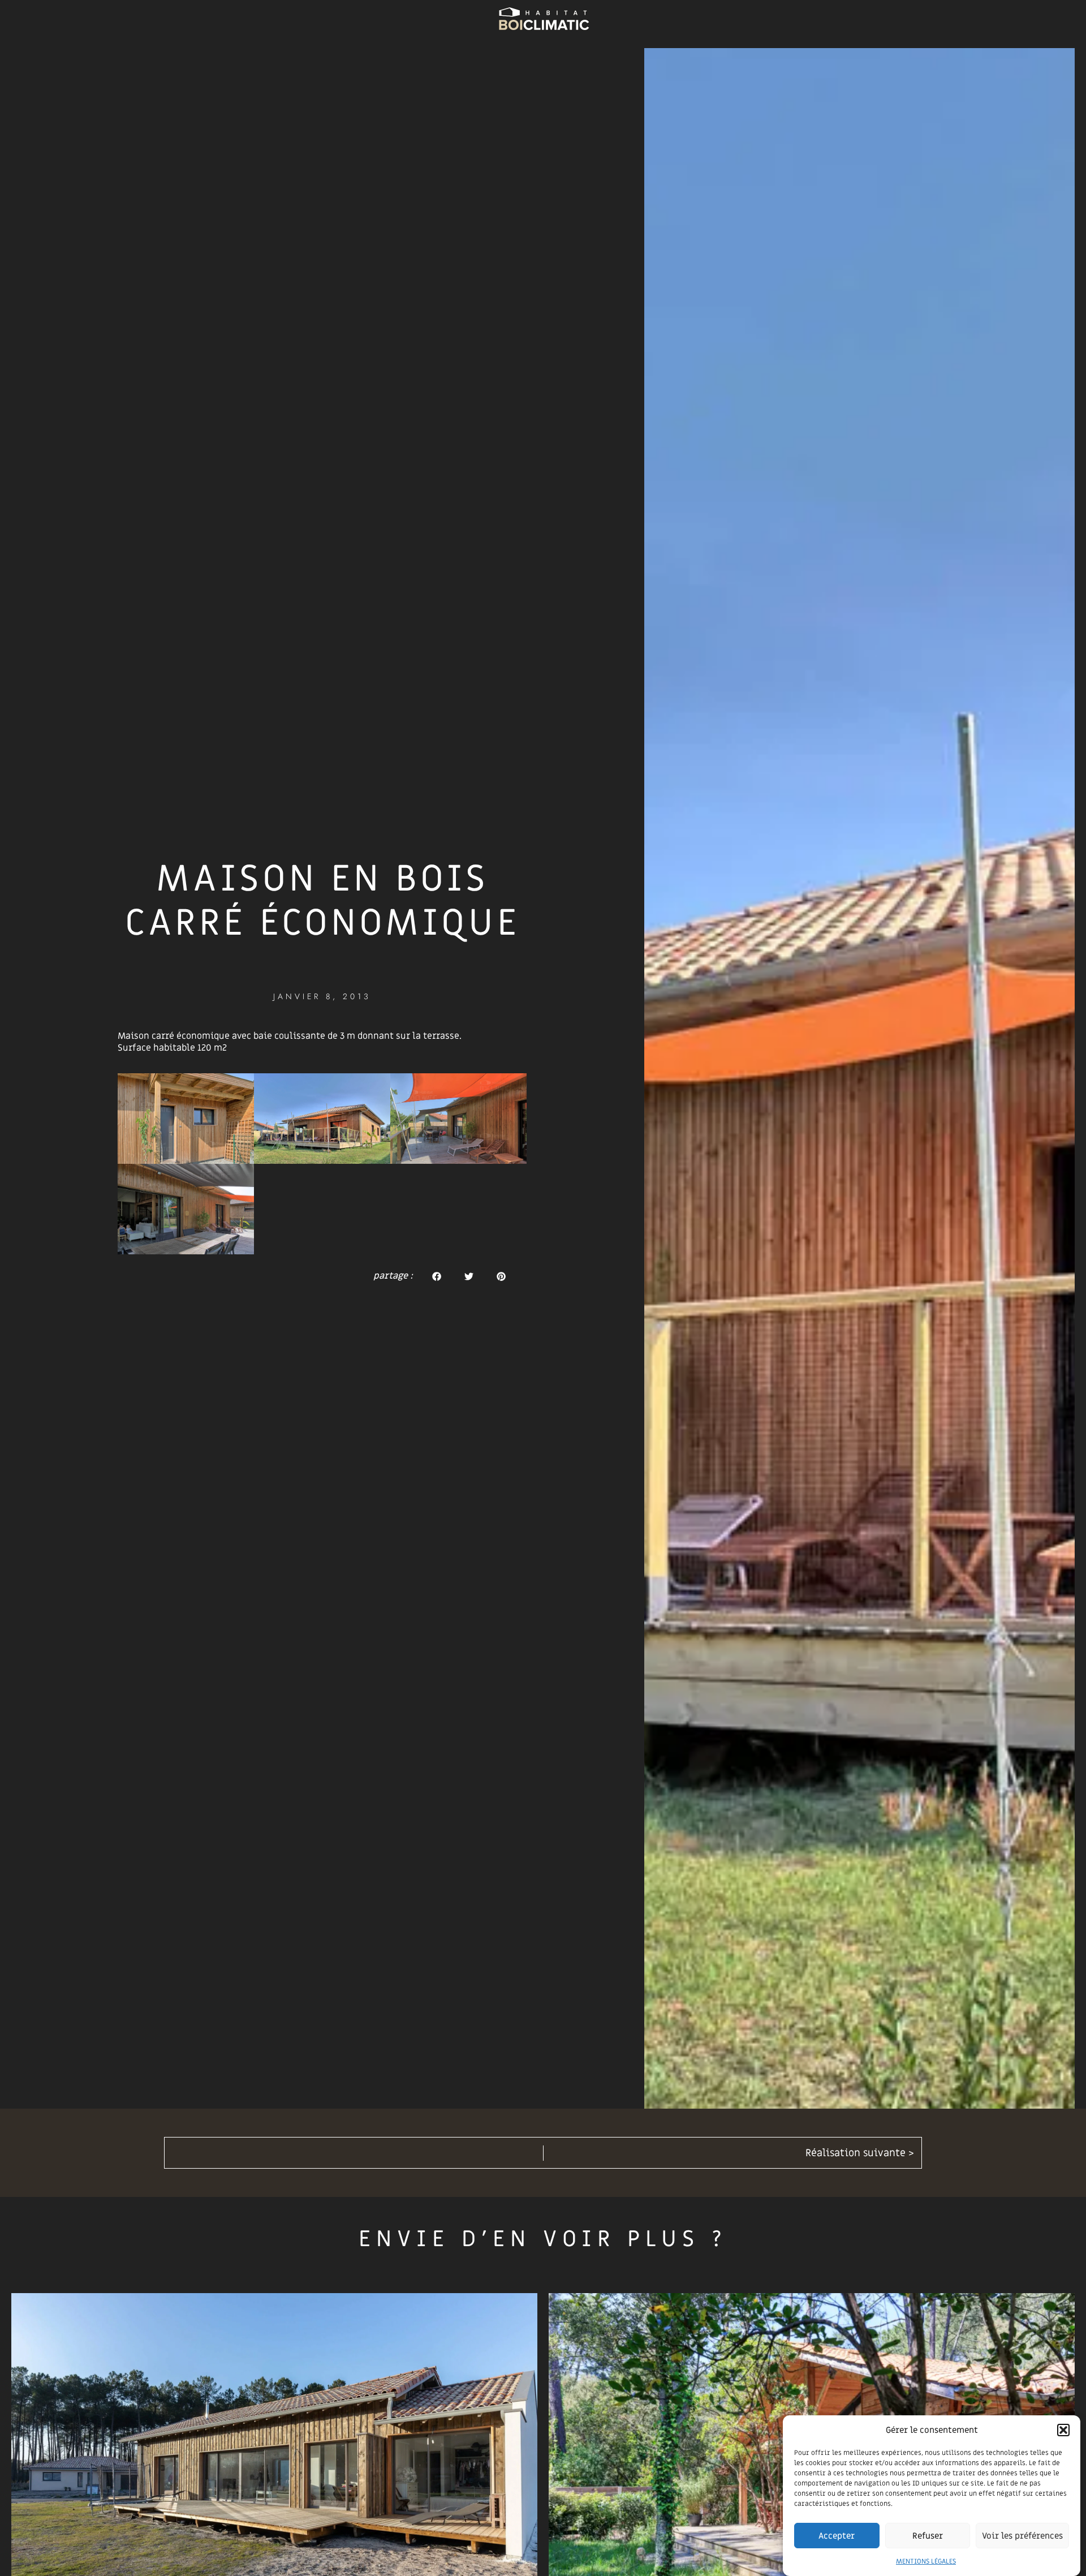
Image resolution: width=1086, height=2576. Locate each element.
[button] (1063, 2430)
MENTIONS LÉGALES (926, 2561)
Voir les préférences (1022, 2536)
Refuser (928, 2536)
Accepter (837, 2536)
